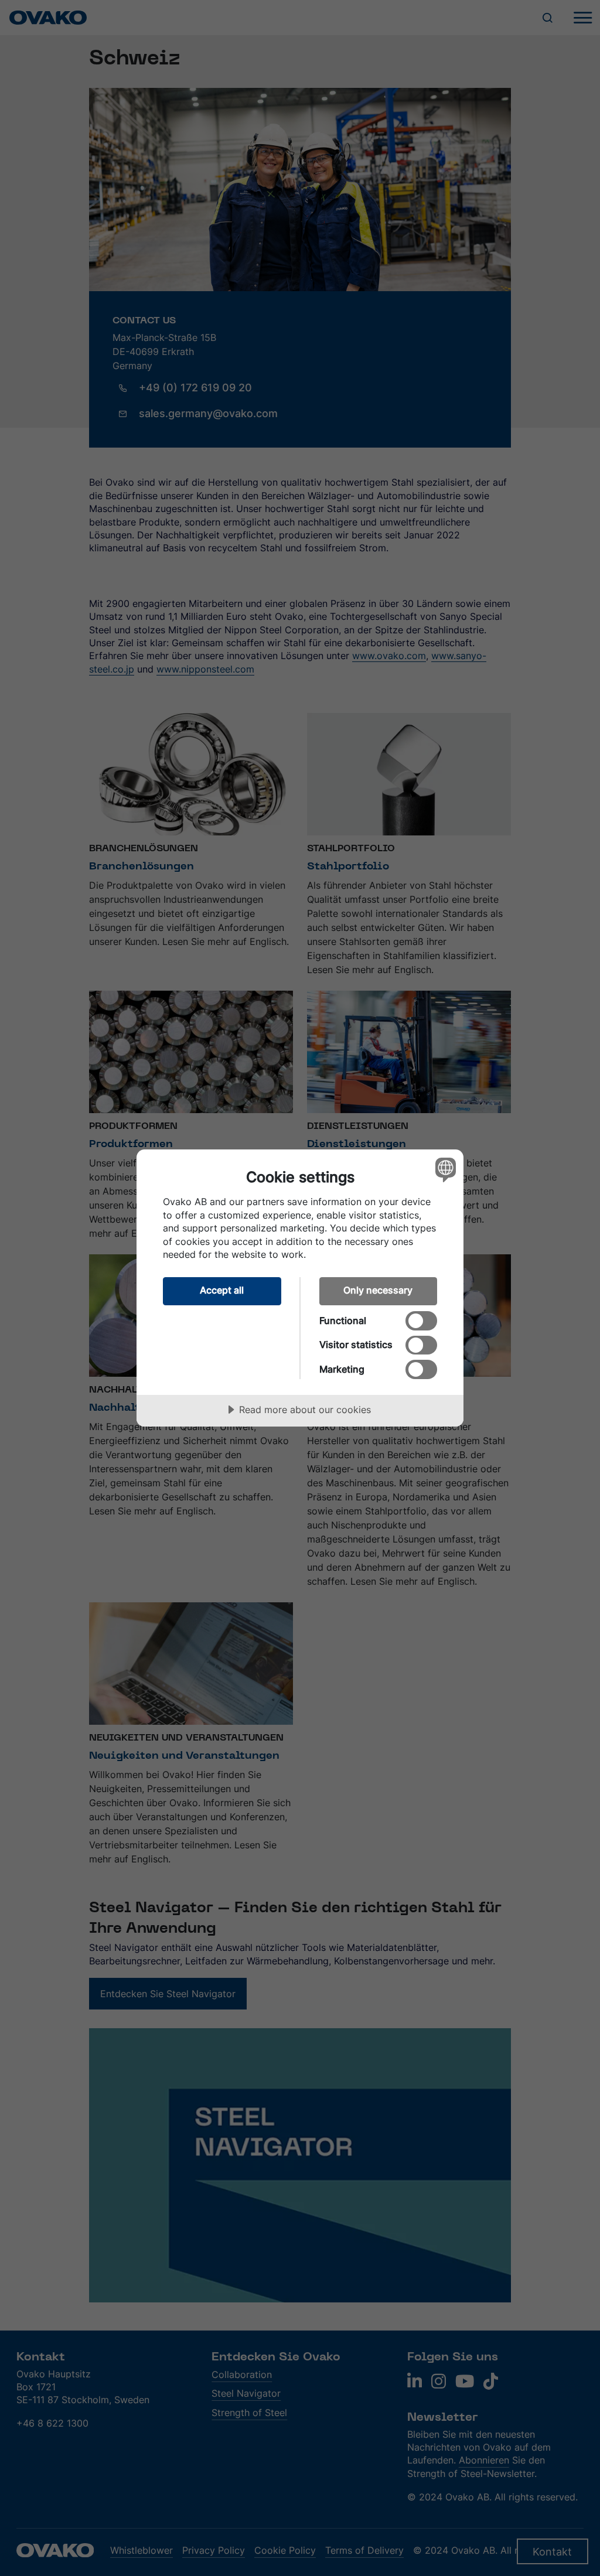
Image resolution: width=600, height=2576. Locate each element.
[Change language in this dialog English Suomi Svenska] (444, 1169)
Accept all (222, 1290)
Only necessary (378, 1290)
